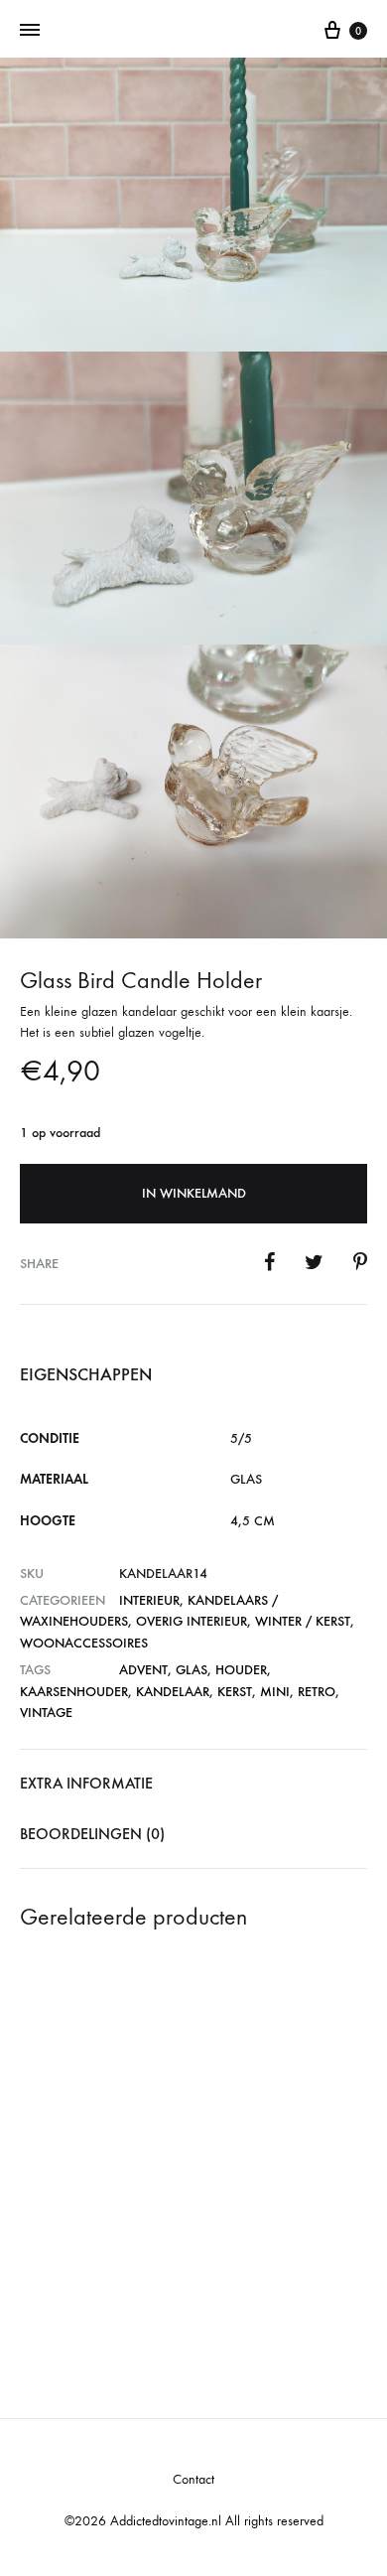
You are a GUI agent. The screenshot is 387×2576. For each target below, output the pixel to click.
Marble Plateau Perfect (273, 2222)
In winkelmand (194, 1193)
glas (192, 1670)
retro (317, 1692)
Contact (193, 2479)
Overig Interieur (192, 1621)
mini (275, 1692)
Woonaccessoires (84, 1643)
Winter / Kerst (303, 1621)
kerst (235, 1692)
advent (143, 1670)
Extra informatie (86, 1783)
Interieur (149, 1600)
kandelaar (173, 1692)
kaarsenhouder (74, 1692)
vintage (46, 1713)
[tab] (193, 1784)
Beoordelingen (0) (92, 1834)
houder (241, 1670)
